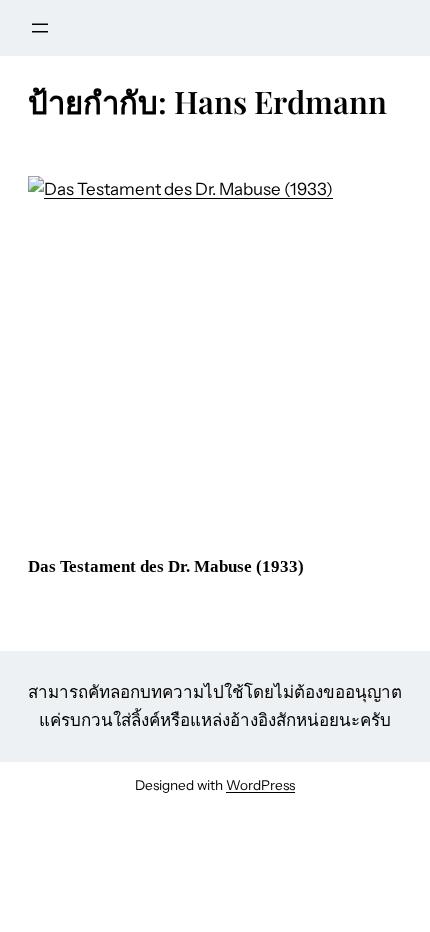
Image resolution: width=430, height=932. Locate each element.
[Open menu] (40, 28)
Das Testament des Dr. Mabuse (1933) (166, 566)
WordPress (260, 785)
